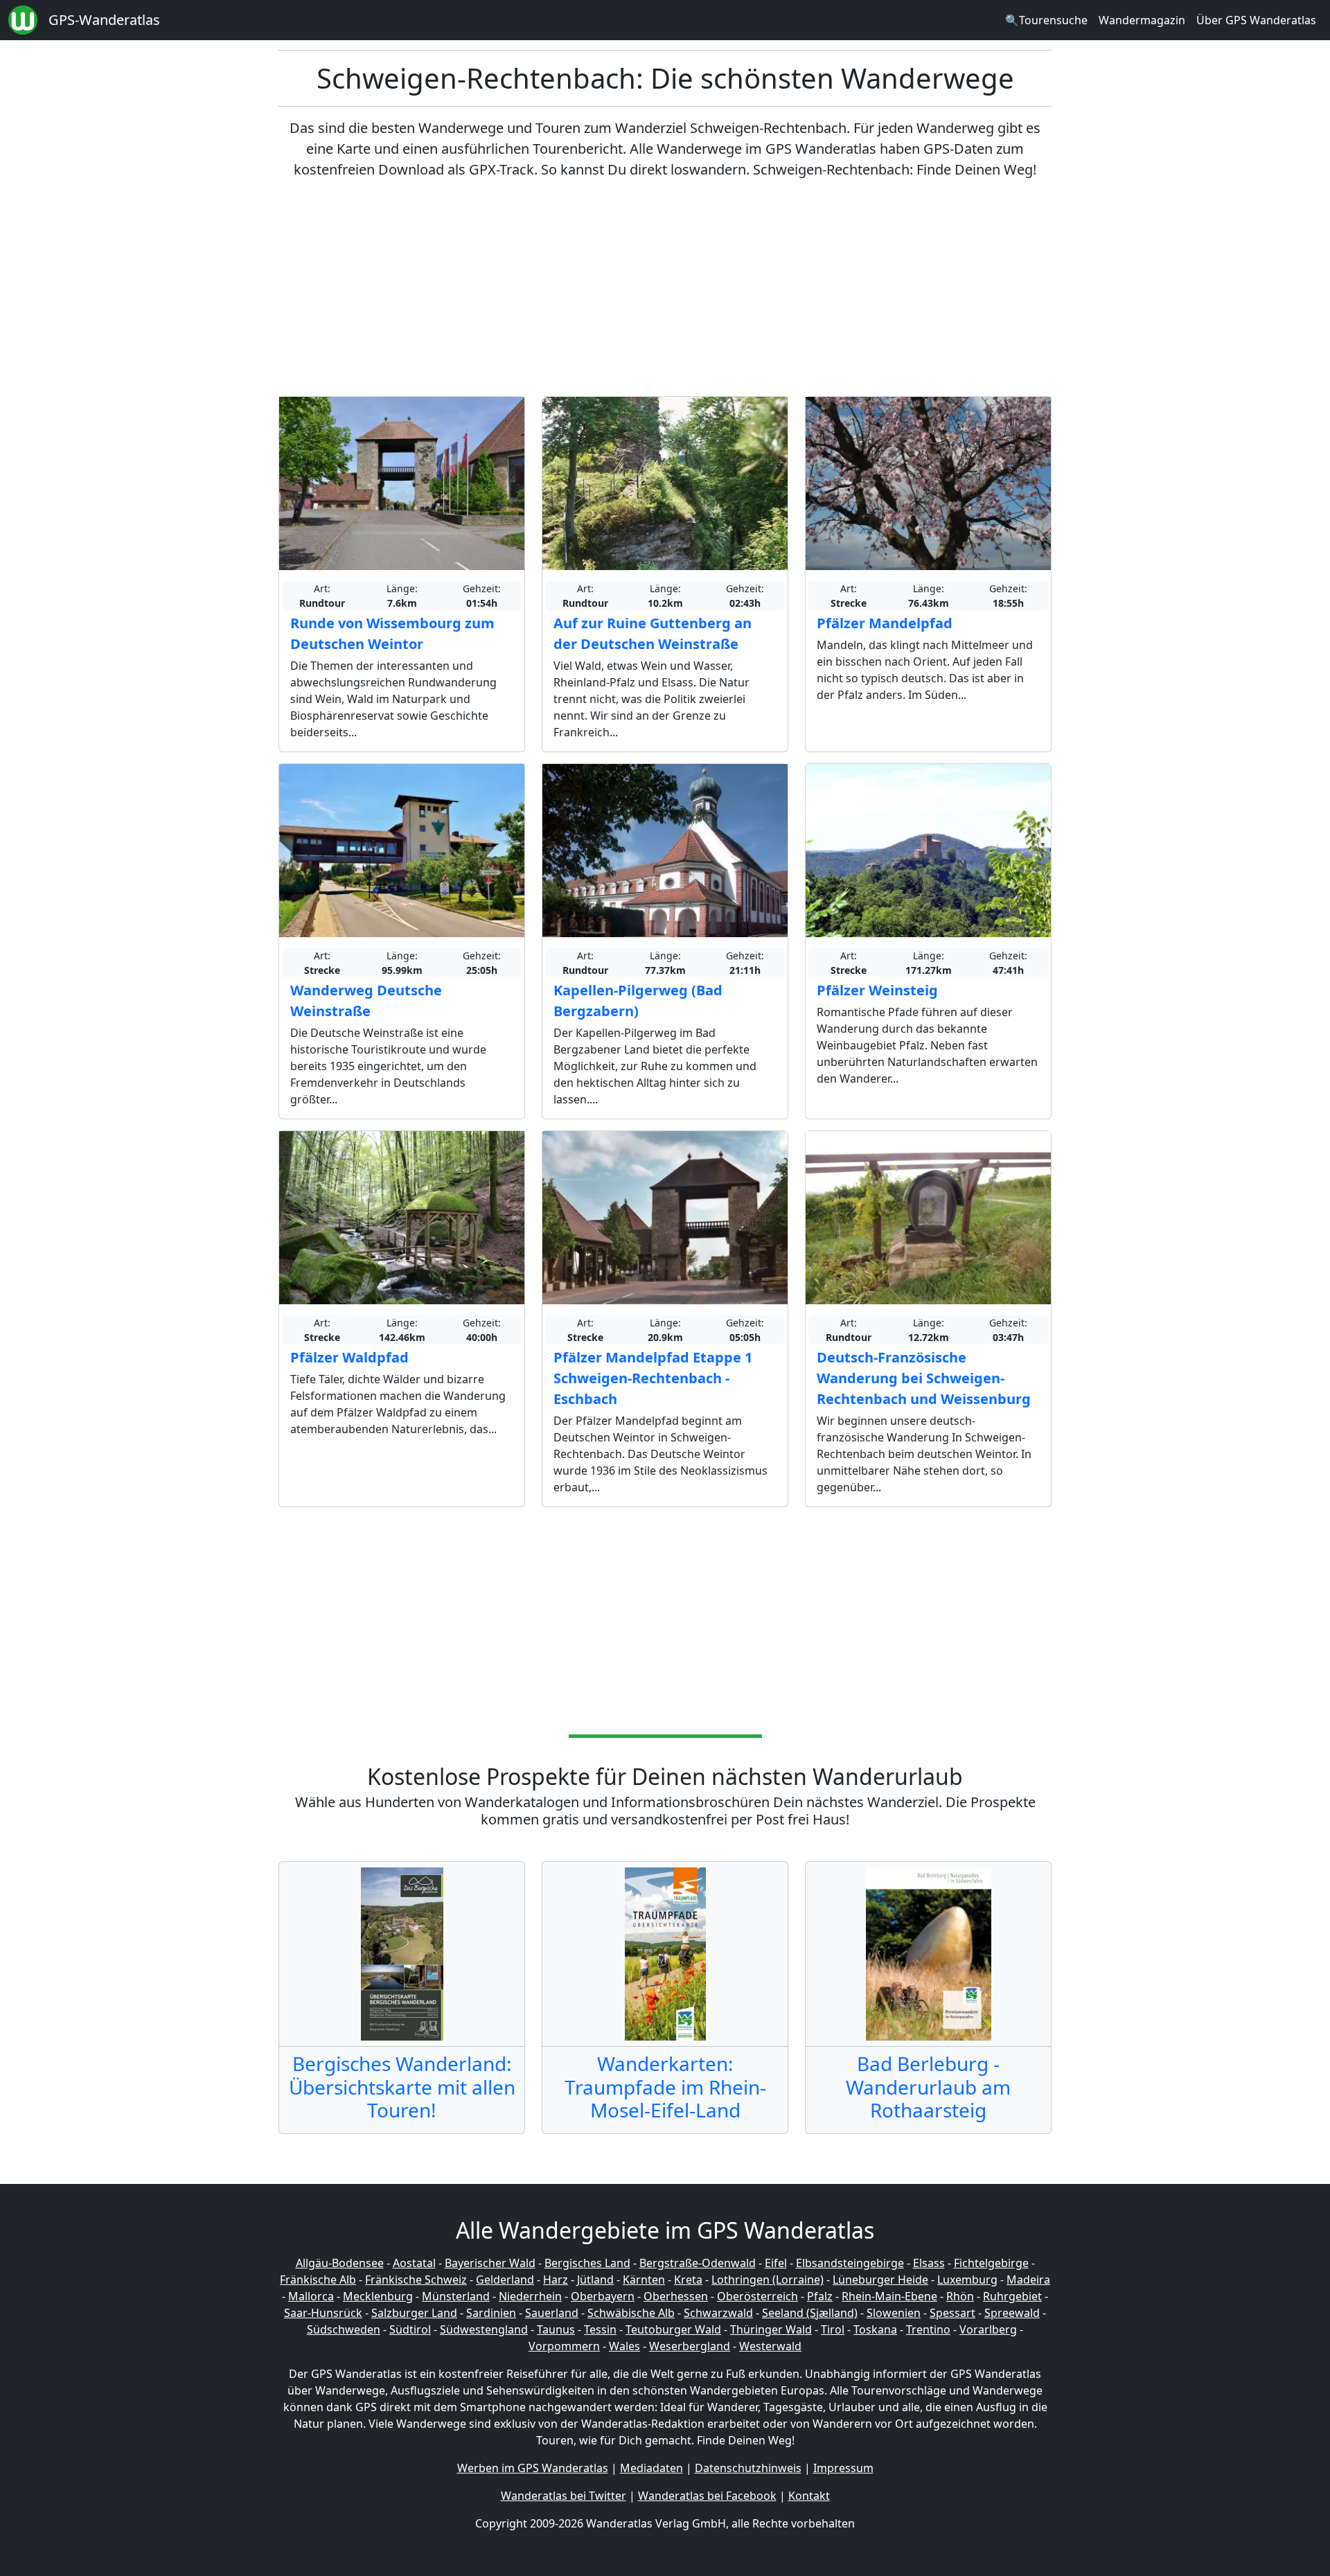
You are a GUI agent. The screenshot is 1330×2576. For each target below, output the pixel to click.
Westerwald (770, 2346)
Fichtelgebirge (991, 2263)
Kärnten (644, 2280)
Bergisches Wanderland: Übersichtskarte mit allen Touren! (402, 2087)
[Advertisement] (665, 288)
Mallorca (311, 2296)
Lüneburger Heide (880, 2280)
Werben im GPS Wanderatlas (533, 2468)
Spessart (952, 2313)
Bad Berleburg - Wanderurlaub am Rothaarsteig (928, 2087)
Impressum (843, 2468)
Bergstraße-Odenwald (698, 2263)
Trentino (928, 2329)
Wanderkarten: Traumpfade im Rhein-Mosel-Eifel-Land (665, 2087)
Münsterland (456, 2296)
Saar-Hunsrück (323, 2313)
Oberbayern (603, 2296)
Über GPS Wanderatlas (1256, 20)
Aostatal (414, 2263)
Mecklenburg (378, 2296)
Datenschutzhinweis (748, 2468)
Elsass (929, 2263)
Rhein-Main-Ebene (889, 2296)
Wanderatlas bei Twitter (564, 2496)
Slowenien (894, 2313)
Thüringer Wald (771, 2329)
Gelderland (505, 2280)
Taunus (556, 2329)
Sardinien (491, 2313)
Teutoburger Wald (673, 2329)
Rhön (960, 2296)
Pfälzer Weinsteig (877, 990)
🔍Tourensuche (1046, 20)
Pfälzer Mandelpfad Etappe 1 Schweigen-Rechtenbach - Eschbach (653, 1378)
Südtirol (410, 2329)
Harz (556, 2280)
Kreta (688, 2280)
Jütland (595, 2280)
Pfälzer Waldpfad (349, 1357)
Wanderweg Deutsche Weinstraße (366, 1001)
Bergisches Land (587, 2263)
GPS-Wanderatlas (104, 20)
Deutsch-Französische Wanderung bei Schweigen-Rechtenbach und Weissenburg (924, 1378)
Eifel (776, 2263)
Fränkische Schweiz (416, 2280)
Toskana (875, 2329)
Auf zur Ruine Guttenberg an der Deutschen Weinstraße (653, 633)
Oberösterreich (757, 2296)
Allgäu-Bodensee (340, 2263)
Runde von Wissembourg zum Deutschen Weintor (392, 633)
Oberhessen (676, 2296)
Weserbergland (690, 2346)
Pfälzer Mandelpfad (885, 623)
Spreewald (1012, 2313)
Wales (624, 2346)
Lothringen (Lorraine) (768, 2280)
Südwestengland (484, 2329)
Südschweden (344, 2329)
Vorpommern (564, 2346)
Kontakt (809, 2496)
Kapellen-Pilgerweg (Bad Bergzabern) (638, 1001)
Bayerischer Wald (490, 2263)
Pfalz (820, 2296)
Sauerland (552, 2313)
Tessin (600, 2329)
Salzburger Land (414, 2313)
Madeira (1028, 2280)
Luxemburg (967, 2280)
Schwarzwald (718, 2313)
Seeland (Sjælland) (810, 2313)
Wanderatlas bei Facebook (707, 2496)
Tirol (833, 2329)
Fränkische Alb (318, 2280)
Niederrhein (530, 2296)
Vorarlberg (988, 2329)
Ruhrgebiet (1012, 2296)
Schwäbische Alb (631, 2313)
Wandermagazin (1142, 20)
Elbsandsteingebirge (850, 2263)
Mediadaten (651, 2468)
